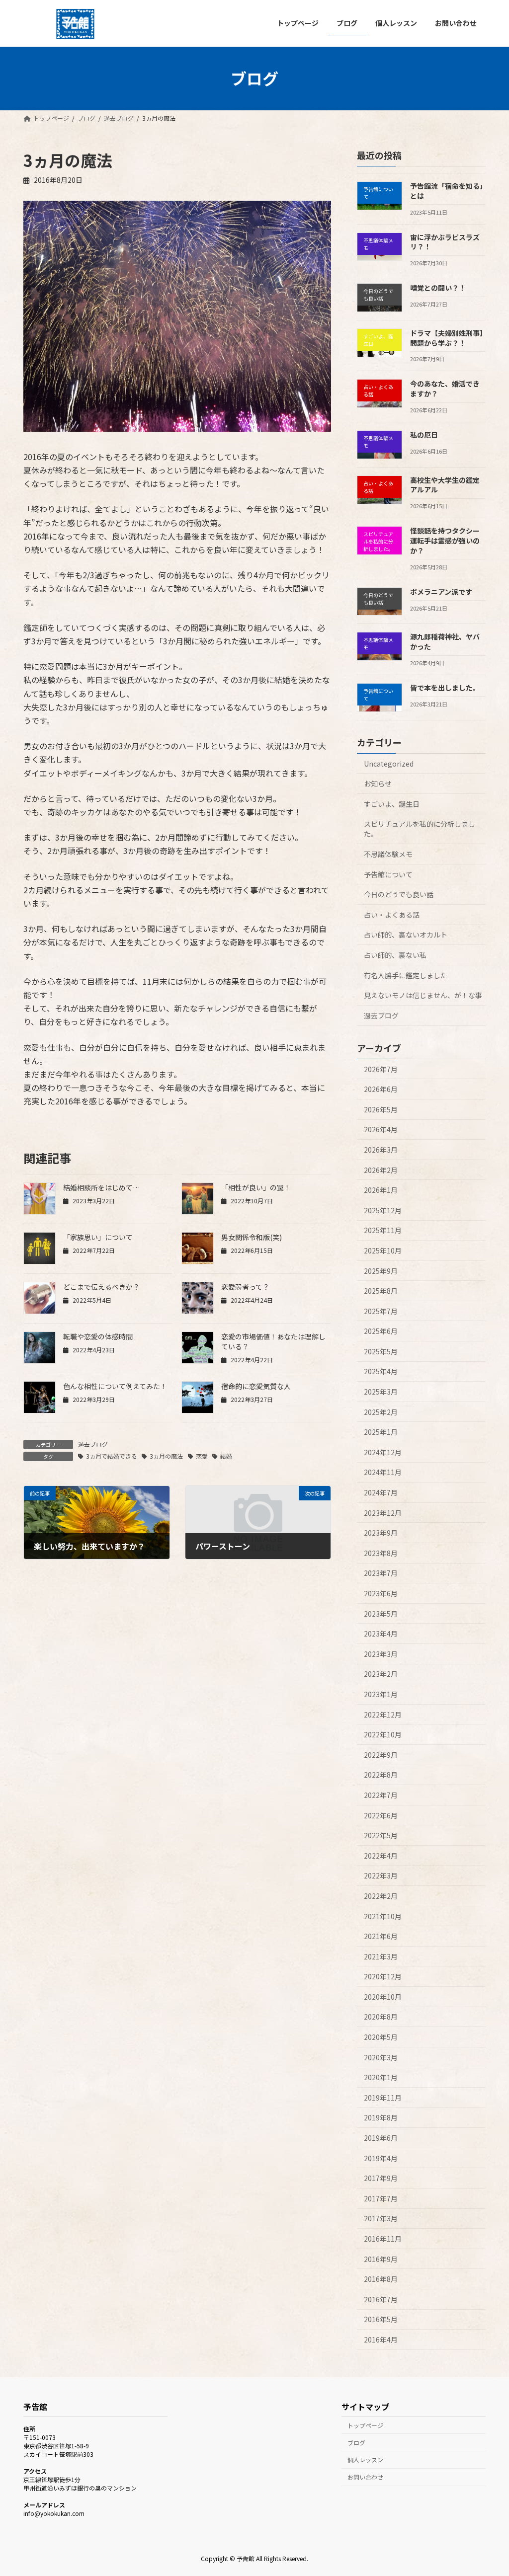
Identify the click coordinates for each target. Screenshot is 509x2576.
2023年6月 (381, 1593)
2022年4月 (381, 1855)
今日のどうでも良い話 (399, 894)
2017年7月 (381, 2198)
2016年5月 (381, 2319)
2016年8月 (381, 2279)
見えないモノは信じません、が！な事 (423, 995)
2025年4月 (381, 1371)
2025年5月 (381, 1351)
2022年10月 (383, 1734)
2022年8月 (381, 1775)
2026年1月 (381, 1190)
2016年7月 (381, 2299)
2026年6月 (381, 1089)
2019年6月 (381, 2138)
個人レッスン (365, 2460)
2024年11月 (383, 1472)
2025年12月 (383, 1210)
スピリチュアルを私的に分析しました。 (420, 829)
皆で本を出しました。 (445, 687)
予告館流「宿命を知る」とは (447, 191)
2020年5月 (381, 2037)
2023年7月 (381, 1573)
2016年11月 (383, 2239)
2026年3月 (381, 1150)
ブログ (356, 2443)
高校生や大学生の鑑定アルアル (445, 484)
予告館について (388, 874)
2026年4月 (381, 1129)
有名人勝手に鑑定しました (406, 975)
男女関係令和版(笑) (252, 1237)
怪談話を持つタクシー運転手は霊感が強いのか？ (445, 540)
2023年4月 (381, 1634)
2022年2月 (381, 1896)
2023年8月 (381, 1553)
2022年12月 (383, 1714)
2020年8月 (381, 2017)
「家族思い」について (98, 1237)
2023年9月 (381, 1533)
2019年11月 (383, 2097)
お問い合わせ (365, 2477)
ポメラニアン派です (441, 591)
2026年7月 (381, 1069)
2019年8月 (381, 2117)
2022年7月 (381, 1795)
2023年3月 (381, 1653)
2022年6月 (381, 1815)
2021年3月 (381, 1956)
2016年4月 (381, 2340)
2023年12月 (383, 1512)
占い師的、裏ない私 (395, 955)
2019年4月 (381, 2158)
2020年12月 (383, 1976)
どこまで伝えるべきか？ (101, 1287)
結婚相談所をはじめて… (101, 1187)
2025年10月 (383, 1250)
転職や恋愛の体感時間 (98, 1336)
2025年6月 (381, 1331)
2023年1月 (381, 1694)
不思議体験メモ (388, 854)
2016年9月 (381, 2259)
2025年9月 (381, 1270)
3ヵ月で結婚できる (112, 1456)
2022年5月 (381, 1835)
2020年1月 (381, 2077)
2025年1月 (381, 1432)
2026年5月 (381, 1109)
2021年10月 (383, 1916)
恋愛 (202, 1456)
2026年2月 (381, 1170)
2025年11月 (383, 1230)
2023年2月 (381, 1674)
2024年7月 (381, 1492)
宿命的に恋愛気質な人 (256, 1386)
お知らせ (378, 783)
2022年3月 (381, 1875)
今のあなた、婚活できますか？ (445, 389)
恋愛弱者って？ (245, 1287)
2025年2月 (381, 1411)
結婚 (226, 1456)
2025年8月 (381, 1291)
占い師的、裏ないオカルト (406, 935)
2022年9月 (381, 1754)
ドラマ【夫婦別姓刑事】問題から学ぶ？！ (447, 338)
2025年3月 (381, 1392)
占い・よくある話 (392, 914)
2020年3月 (381, 2057)
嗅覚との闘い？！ (438, 288)
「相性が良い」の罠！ (256, 1187)
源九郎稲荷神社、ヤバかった (445, 641)
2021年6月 (381, 1936)
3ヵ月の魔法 (166, 1456)
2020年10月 (383, 1996)
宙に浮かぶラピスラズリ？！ (445, 241)
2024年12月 (383, 1452)
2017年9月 (381, 2178)
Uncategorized (389, 763)
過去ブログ (93, 1444)
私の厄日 (424, 435)
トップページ (365, 2425)
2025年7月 (381, 1311)
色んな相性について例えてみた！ (115, 1386)
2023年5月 (381, 1613)
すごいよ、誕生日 (392, 803)
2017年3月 (381, 2218)
